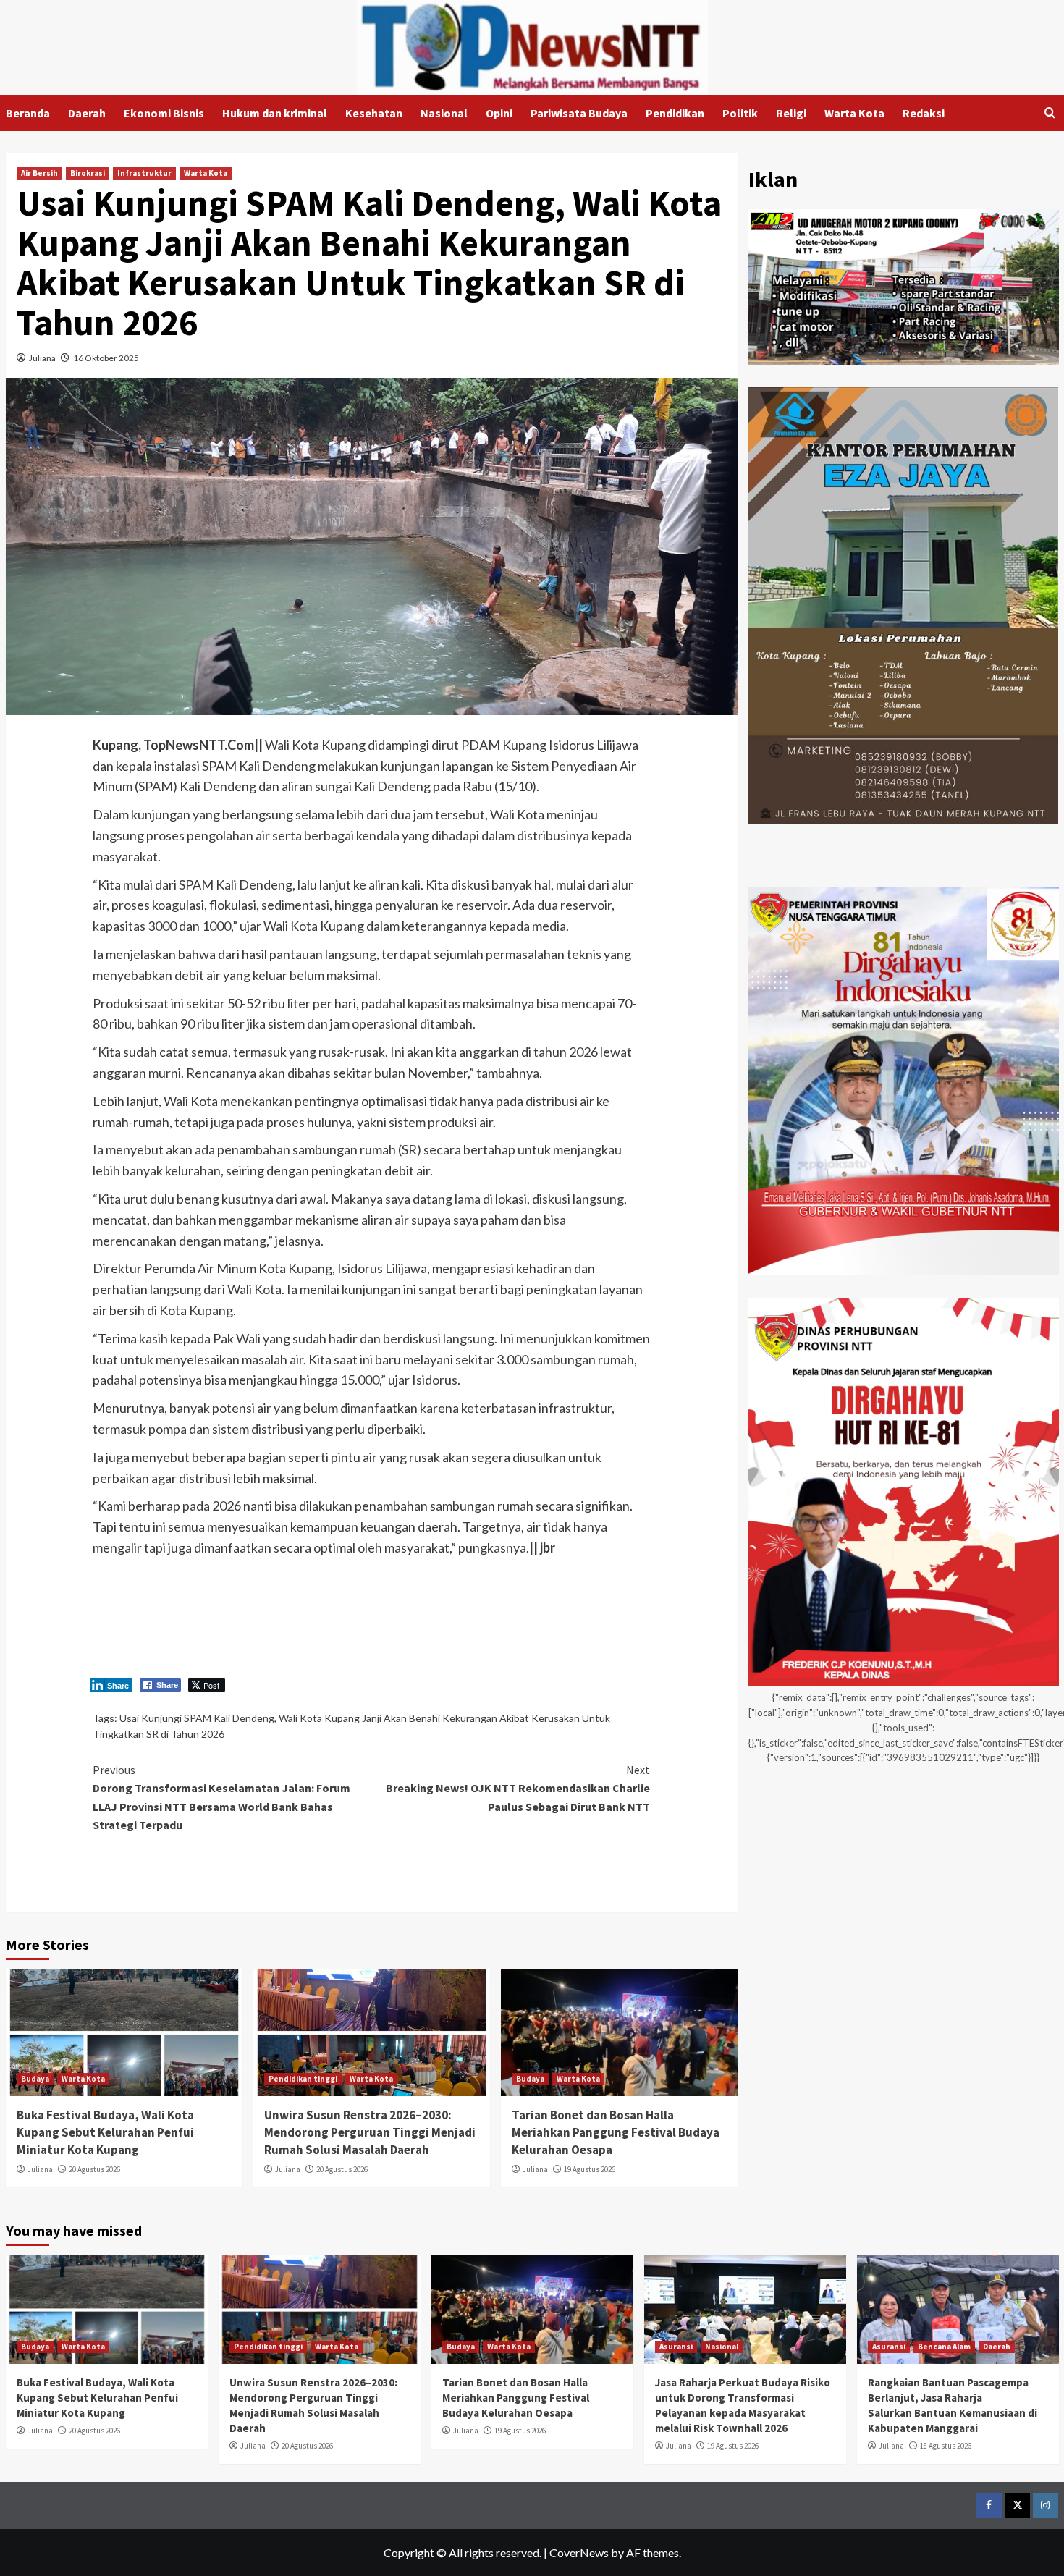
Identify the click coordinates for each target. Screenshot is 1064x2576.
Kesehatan (374, 113)
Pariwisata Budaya (579, 113)
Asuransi (676, 2347)
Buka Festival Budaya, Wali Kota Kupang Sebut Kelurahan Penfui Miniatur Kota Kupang (105, 2132)
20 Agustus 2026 (94, 2169)
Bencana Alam (944, 2347)
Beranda (28, 113)
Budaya (35, 2079)
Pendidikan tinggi (303, 2079)
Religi (791, 113)
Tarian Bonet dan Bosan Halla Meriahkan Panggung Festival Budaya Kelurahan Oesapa (616, 2132)
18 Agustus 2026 (946, 2446)
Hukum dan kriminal (275, 113)
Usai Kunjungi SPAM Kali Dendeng (197, 1718)
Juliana (42, 358)
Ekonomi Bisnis (164, 113)
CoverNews (579, 2552)
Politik (740, 113)
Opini (499, 113)
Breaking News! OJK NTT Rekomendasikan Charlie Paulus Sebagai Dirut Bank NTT (518, 1788)
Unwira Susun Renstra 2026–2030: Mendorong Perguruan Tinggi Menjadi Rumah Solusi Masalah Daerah (370, 2132)
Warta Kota (854, 113)
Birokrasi (88, 173)
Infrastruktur (144, 173)
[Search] (1050, 113)
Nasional (444, 113)
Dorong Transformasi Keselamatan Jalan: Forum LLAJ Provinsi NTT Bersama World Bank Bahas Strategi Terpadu (221, 1798)
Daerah (87, 113)
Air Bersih (39, 173)
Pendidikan (675, 113)
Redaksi (924, 113)
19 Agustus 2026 (590, 2169)
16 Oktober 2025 (106, 358)
